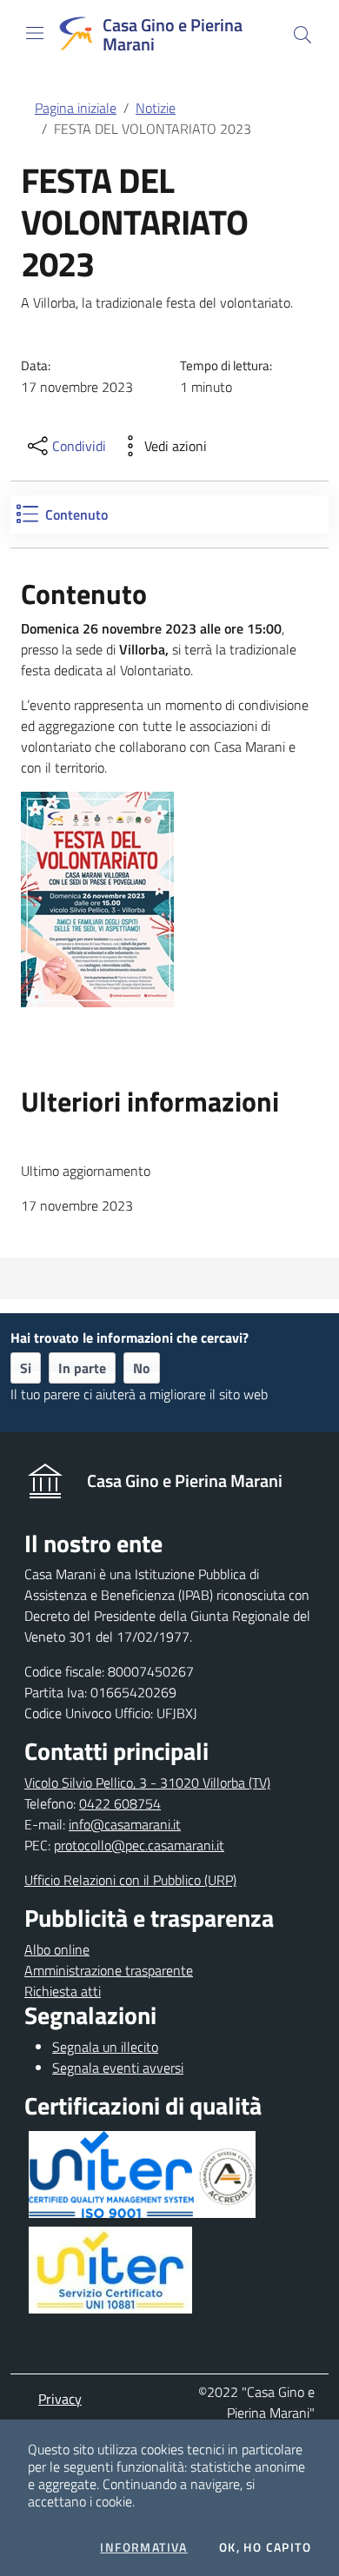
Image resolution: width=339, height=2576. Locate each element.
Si (26, 1368)
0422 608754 (120, 1803)
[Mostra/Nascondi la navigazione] (35, 33)
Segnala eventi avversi (118, 2068)
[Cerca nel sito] (302, 35)
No (142, 1368)
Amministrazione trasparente (109, 1970)
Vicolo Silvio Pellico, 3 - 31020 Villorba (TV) (147, 1783)
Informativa (143, 2547)
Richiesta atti (63, 1991)
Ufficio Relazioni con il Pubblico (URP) (130, 1880)
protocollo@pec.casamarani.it (139, 1845)
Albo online (57, 1949)
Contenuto (76, 515)
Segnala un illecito (105, 2047)
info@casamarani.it (125, 1824)
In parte (82, 1368)
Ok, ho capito (265, 2547)
